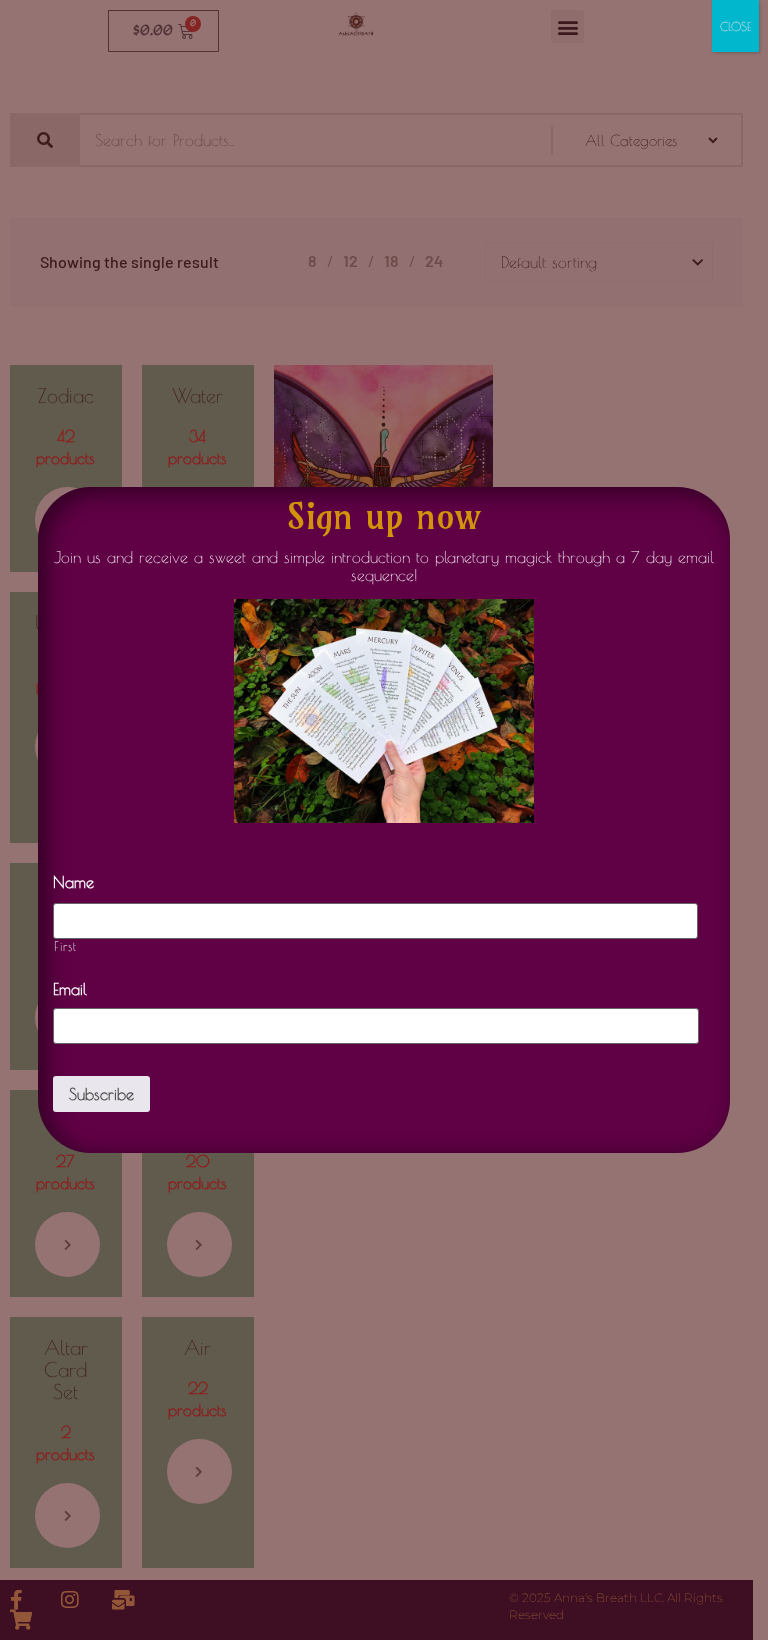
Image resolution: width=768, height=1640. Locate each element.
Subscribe (101, 1094)
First (65, 946)
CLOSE (735, 26)
